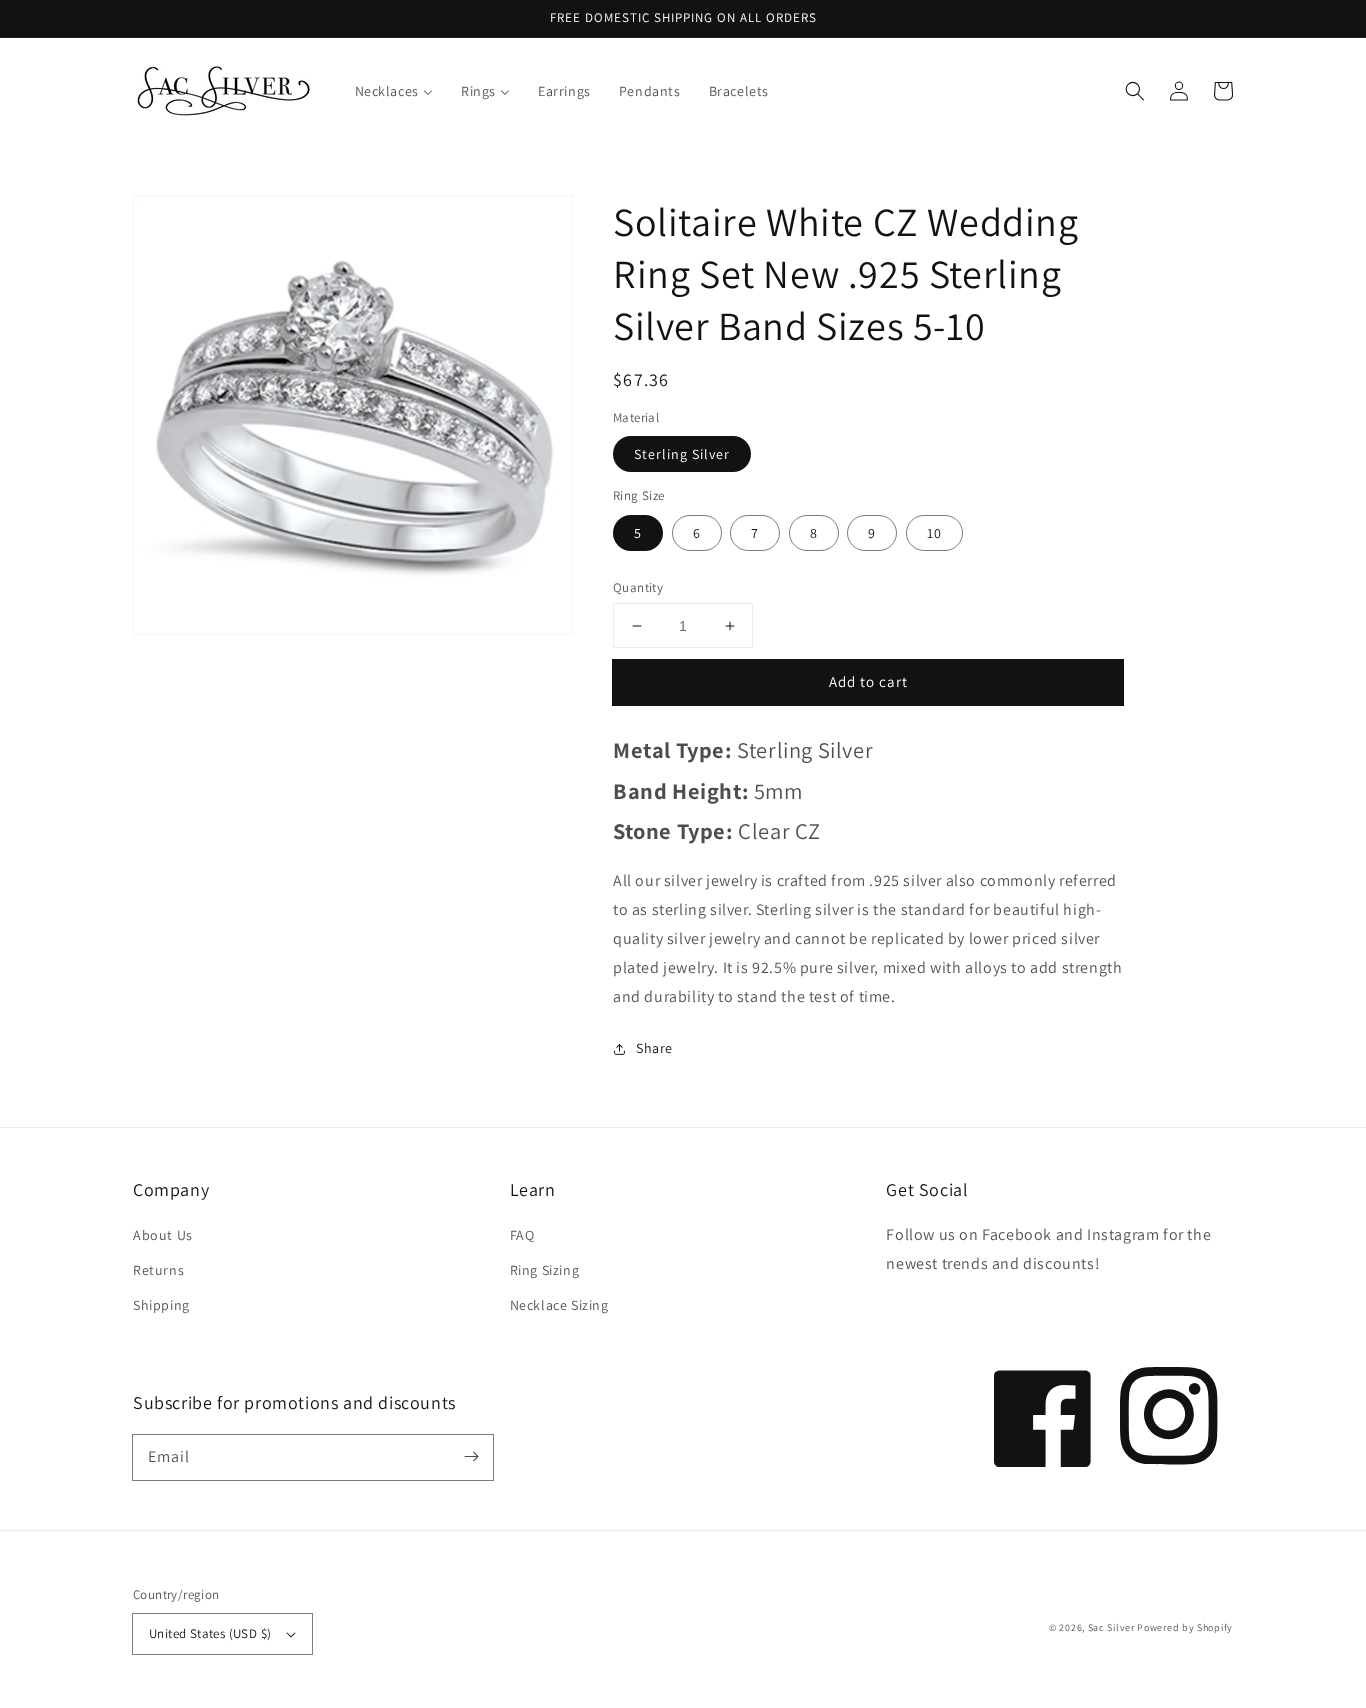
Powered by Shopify (1185, 1627)
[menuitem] (394, 91)
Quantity (638, 587)
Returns (158, 1270)
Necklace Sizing (559, 1305)
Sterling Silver (682, 454)
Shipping (161, 1305)
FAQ (522, 1235)
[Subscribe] (471, 1457)
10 (934, 533)
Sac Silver (1111, 1627)
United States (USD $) (210, 1633)
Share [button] (654, 1048)
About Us (163, 1235)
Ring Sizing (545, 1270)
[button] (1135, 91)
